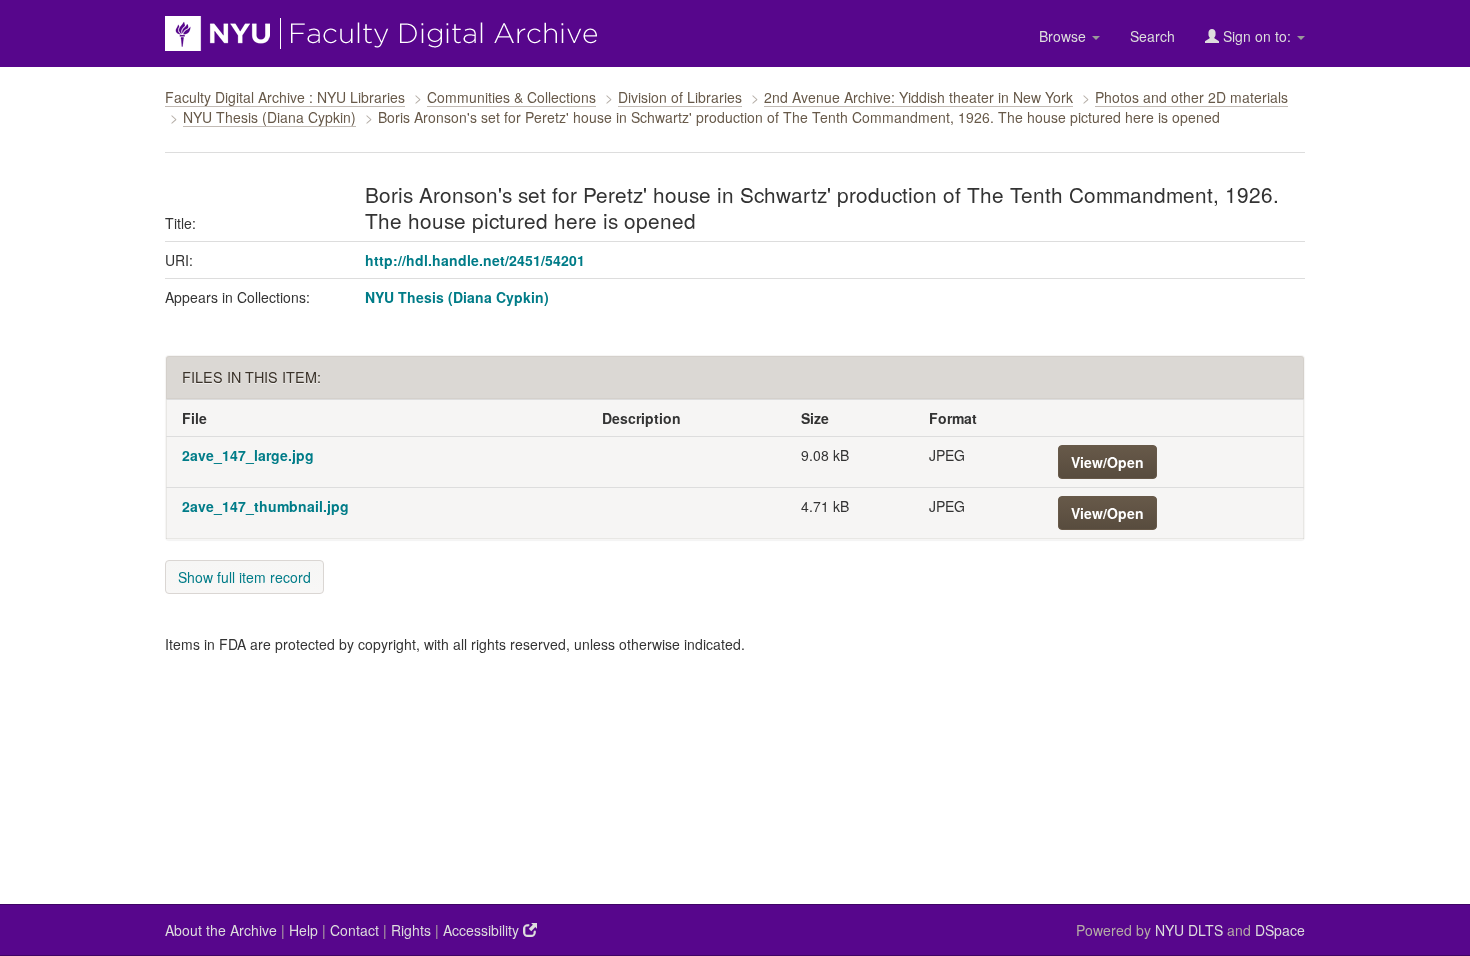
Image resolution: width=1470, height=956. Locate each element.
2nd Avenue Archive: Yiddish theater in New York (918, 97)
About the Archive (221, 930)
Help (303, 930)
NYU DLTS (1189, 930)
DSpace (1280, 930)
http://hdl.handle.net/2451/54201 (475, 260)
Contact (354, 930)
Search (1152, 36)
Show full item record (244, 577)
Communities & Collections (511, 97)
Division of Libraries (680, 97)
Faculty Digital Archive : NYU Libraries (285, 97)
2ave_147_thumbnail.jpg (265, 506)
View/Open (1107, 462)
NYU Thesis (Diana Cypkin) (269, 117)
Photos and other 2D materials (1191, 97)
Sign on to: (1257, 36)
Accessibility (483, 930)
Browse (1064, 36)
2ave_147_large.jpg (248, 455)
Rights (411, 930)
